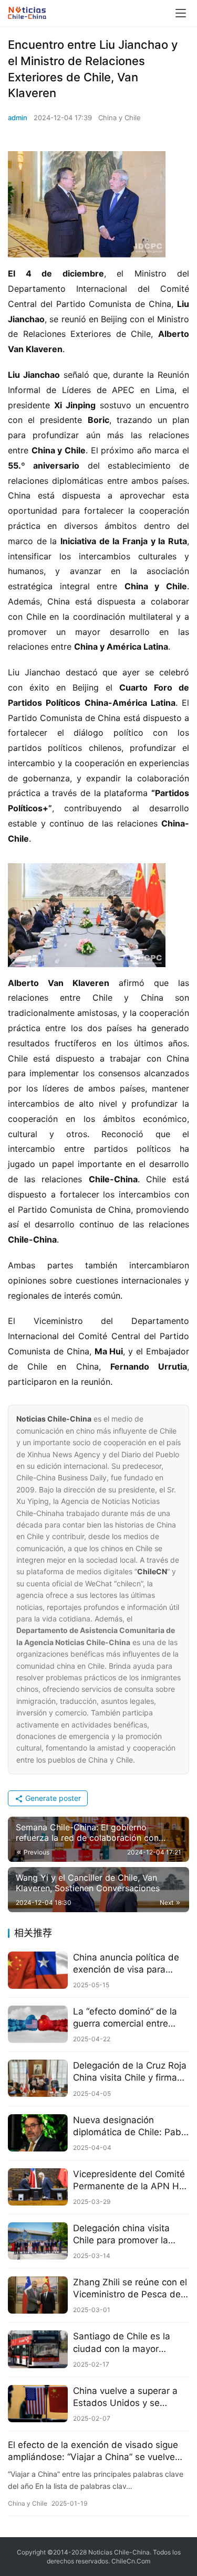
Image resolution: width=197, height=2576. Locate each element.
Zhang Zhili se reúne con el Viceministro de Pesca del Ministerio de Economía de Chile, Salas (130, 2289)
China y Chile (120, 118)
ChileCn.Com (131, 2561)
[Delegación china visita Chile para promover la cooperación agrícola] (38, 2241)
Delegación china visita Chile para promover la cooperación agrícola (121, 2235)
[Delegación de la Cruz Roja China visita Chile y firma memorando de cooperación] (38, 2078)
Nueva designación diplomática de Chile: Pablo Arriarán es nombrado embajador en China (131, 2127)
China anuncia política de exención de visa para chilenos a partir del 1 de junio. (126, 1964)
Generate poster (52, 1798)
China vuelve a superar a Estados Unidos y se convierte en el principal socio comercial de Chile (125, 2397)
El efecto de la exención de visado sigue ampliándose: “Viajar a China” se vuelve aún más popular (93, 2451)
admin (18, 118)
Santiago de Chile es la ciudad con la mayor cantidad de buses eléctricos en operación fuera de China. (122, 2343)
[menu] (181, 13)
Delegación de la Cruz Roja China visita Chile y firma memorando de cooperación (130, 2072)
